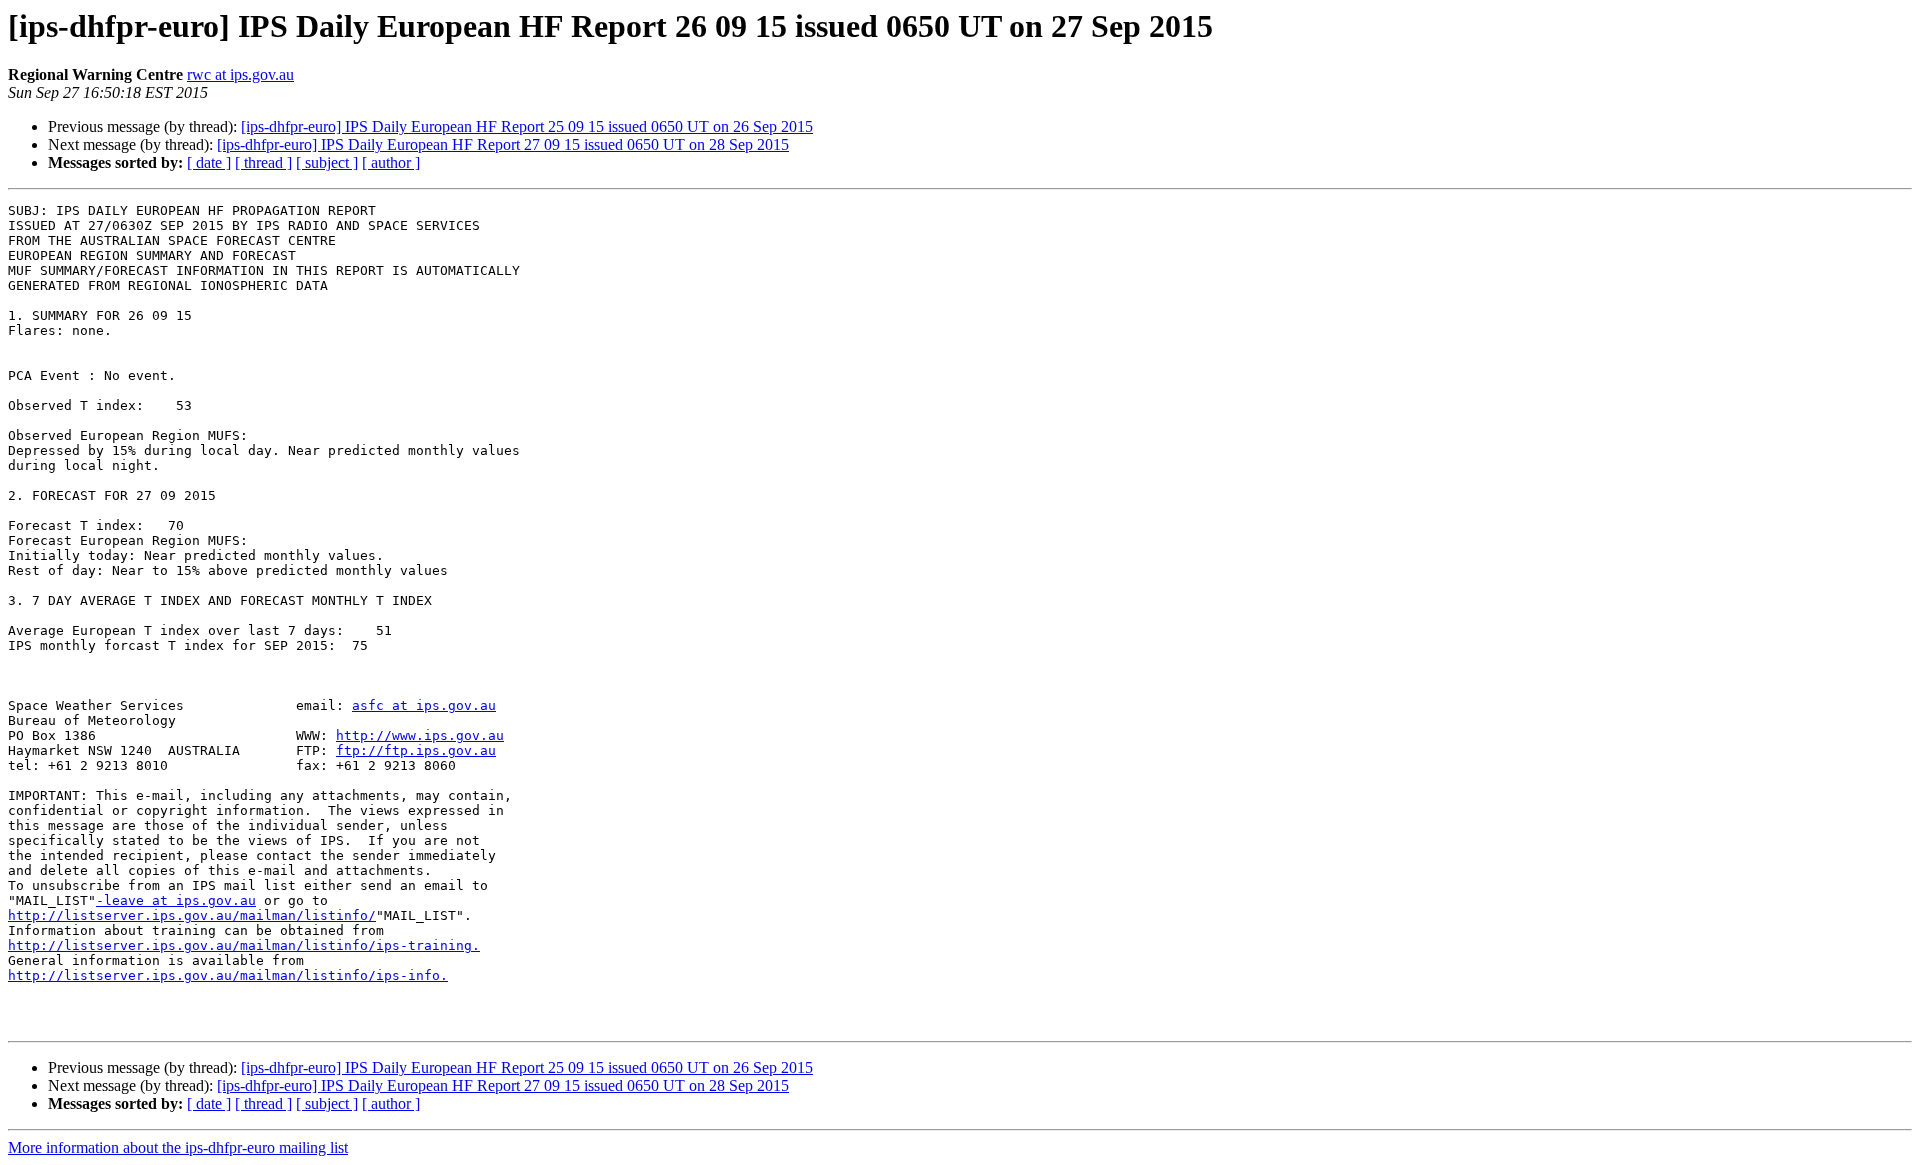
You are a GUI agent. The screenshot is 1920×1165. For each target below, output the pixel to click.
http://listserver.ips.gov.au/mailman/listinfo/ (192, 915)
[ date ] (209, 162)
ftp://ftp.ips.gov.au (416, 750)
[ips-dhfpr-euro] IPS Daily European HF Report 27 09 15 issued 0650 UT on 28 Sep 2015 (503, 144)
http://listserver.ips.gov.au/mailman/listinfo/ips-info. (228, 975)
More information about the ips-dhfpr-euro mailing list (178, 1147)
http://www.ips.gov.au (420, 735)
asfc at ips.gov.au (424, 705)
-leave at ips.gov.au (176, 900)
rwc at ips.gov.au (240, 74)
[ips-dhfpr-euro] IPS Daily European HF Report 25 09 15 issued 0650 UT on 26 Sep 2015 (527, 126)
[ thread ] (263, 162)
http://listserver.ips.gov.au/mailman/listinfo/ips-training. (244, 945)
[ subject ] (327, 162)
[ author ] (391, 162)
